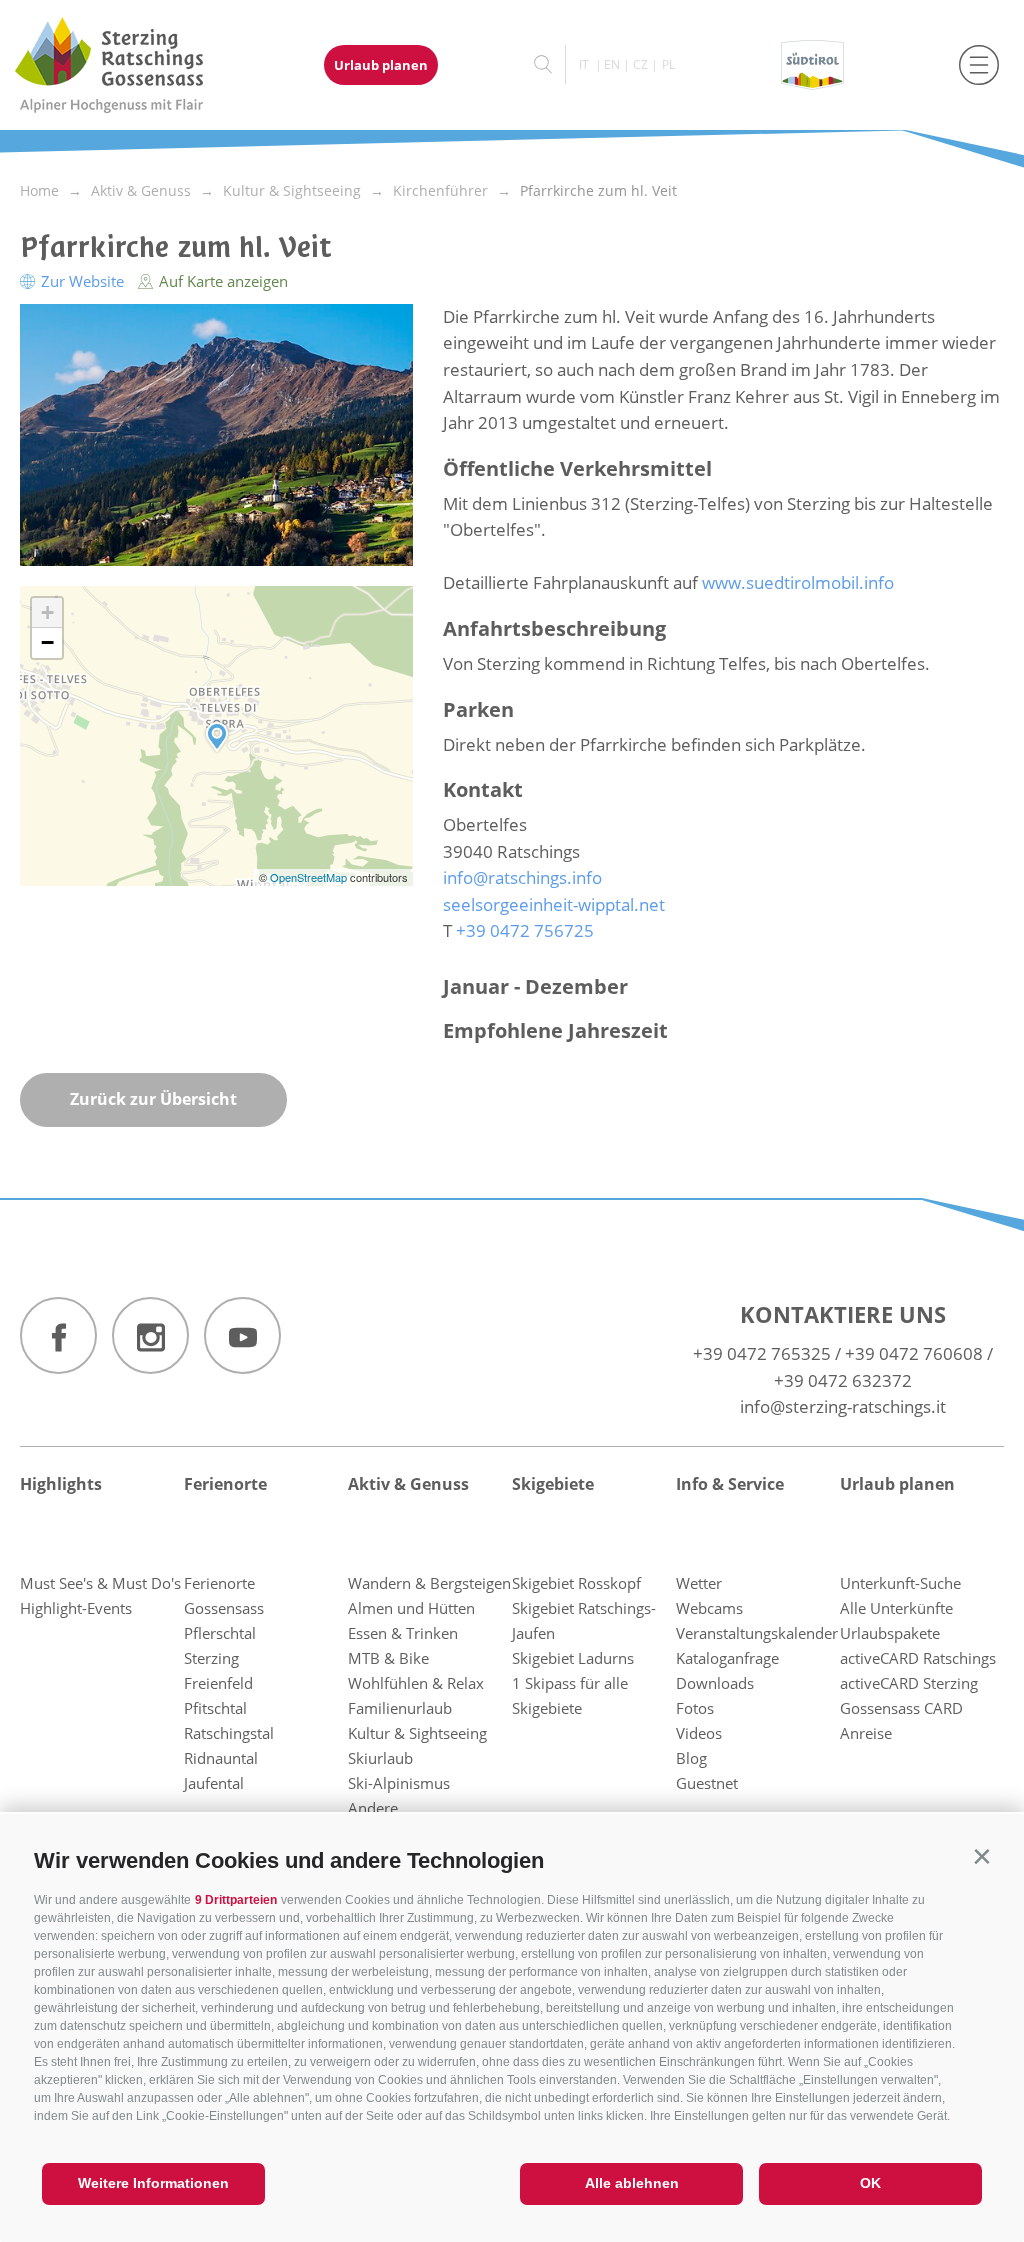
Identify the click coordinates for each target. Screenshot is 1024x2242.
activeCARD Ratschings (918, 1658)
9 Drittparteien (236, 1900)
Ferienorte (225, 1484)
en (612, 64)
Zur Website (82, 281)
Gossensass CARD (901, 1708)
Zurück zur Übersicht (153, 1099)
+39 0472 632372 (843, 1380)
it (584, 64)
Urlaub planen (381, 65)
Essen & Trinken (403, 1633)
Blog (691, 1758)
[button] (981, 1856)
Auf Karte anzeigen (221, 281)
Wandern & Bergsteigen (429, 1583)
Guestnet (707, 1783)
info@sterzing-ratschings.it (843, 1406)
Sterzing (211, 1658)
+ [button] (47, 612)
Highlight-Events (76, 1608)
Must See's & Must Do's (100, 1583)
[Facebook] (58, 1335)
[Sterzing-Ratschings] (127, 65)
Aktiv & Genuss (408, 1484)
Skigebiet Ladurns (573, 1658)
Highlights (61, 1484)
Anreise (866, 1733)
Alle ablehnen (632, 2183)
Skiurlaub (380, 1758)
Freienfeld (218, 1683)
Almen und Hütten (411, 1608)
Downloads (715, 1683)
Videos (699, 1733)
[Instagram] (150, 1335)
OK (870, 2183)
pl (668, 64)
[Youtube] (242, 1335)
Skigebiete (553, 1484)
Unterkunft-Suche (900, 1583)
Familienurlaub (400, 1708)
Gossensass (224, 1608)
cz (640, 64)
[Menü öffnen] (979, 65)
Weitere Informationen (153, 2183)
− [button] (47, 642)
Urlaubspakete (890, 1633)
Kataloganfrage (727, 1658)
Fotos (695, 1708)
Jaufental (214, 1783)
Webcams (709, 1608)
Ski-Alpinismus (399, 1783)
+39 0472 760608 (914, 1353)
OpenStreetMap (310, 877)
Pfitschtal (215, 1708)
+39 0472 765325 (762, 1353)
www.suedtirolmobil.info (798, 582)
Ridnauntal (221, 1758)
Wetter (699, 1583)
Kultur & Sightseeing (417, 1733)
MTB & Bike (388, 1658)
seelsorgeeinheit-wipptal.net (554, 904)
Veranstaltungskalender (757, 1633)
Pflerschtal (220, 1633)
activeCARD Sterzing (909, 1683)
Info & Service (730, 1484)
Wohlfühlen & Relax (416, 1683)
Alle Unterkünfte (896, 1608)
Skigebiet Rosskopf (576, 1583)
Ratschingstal (229, 1733)
